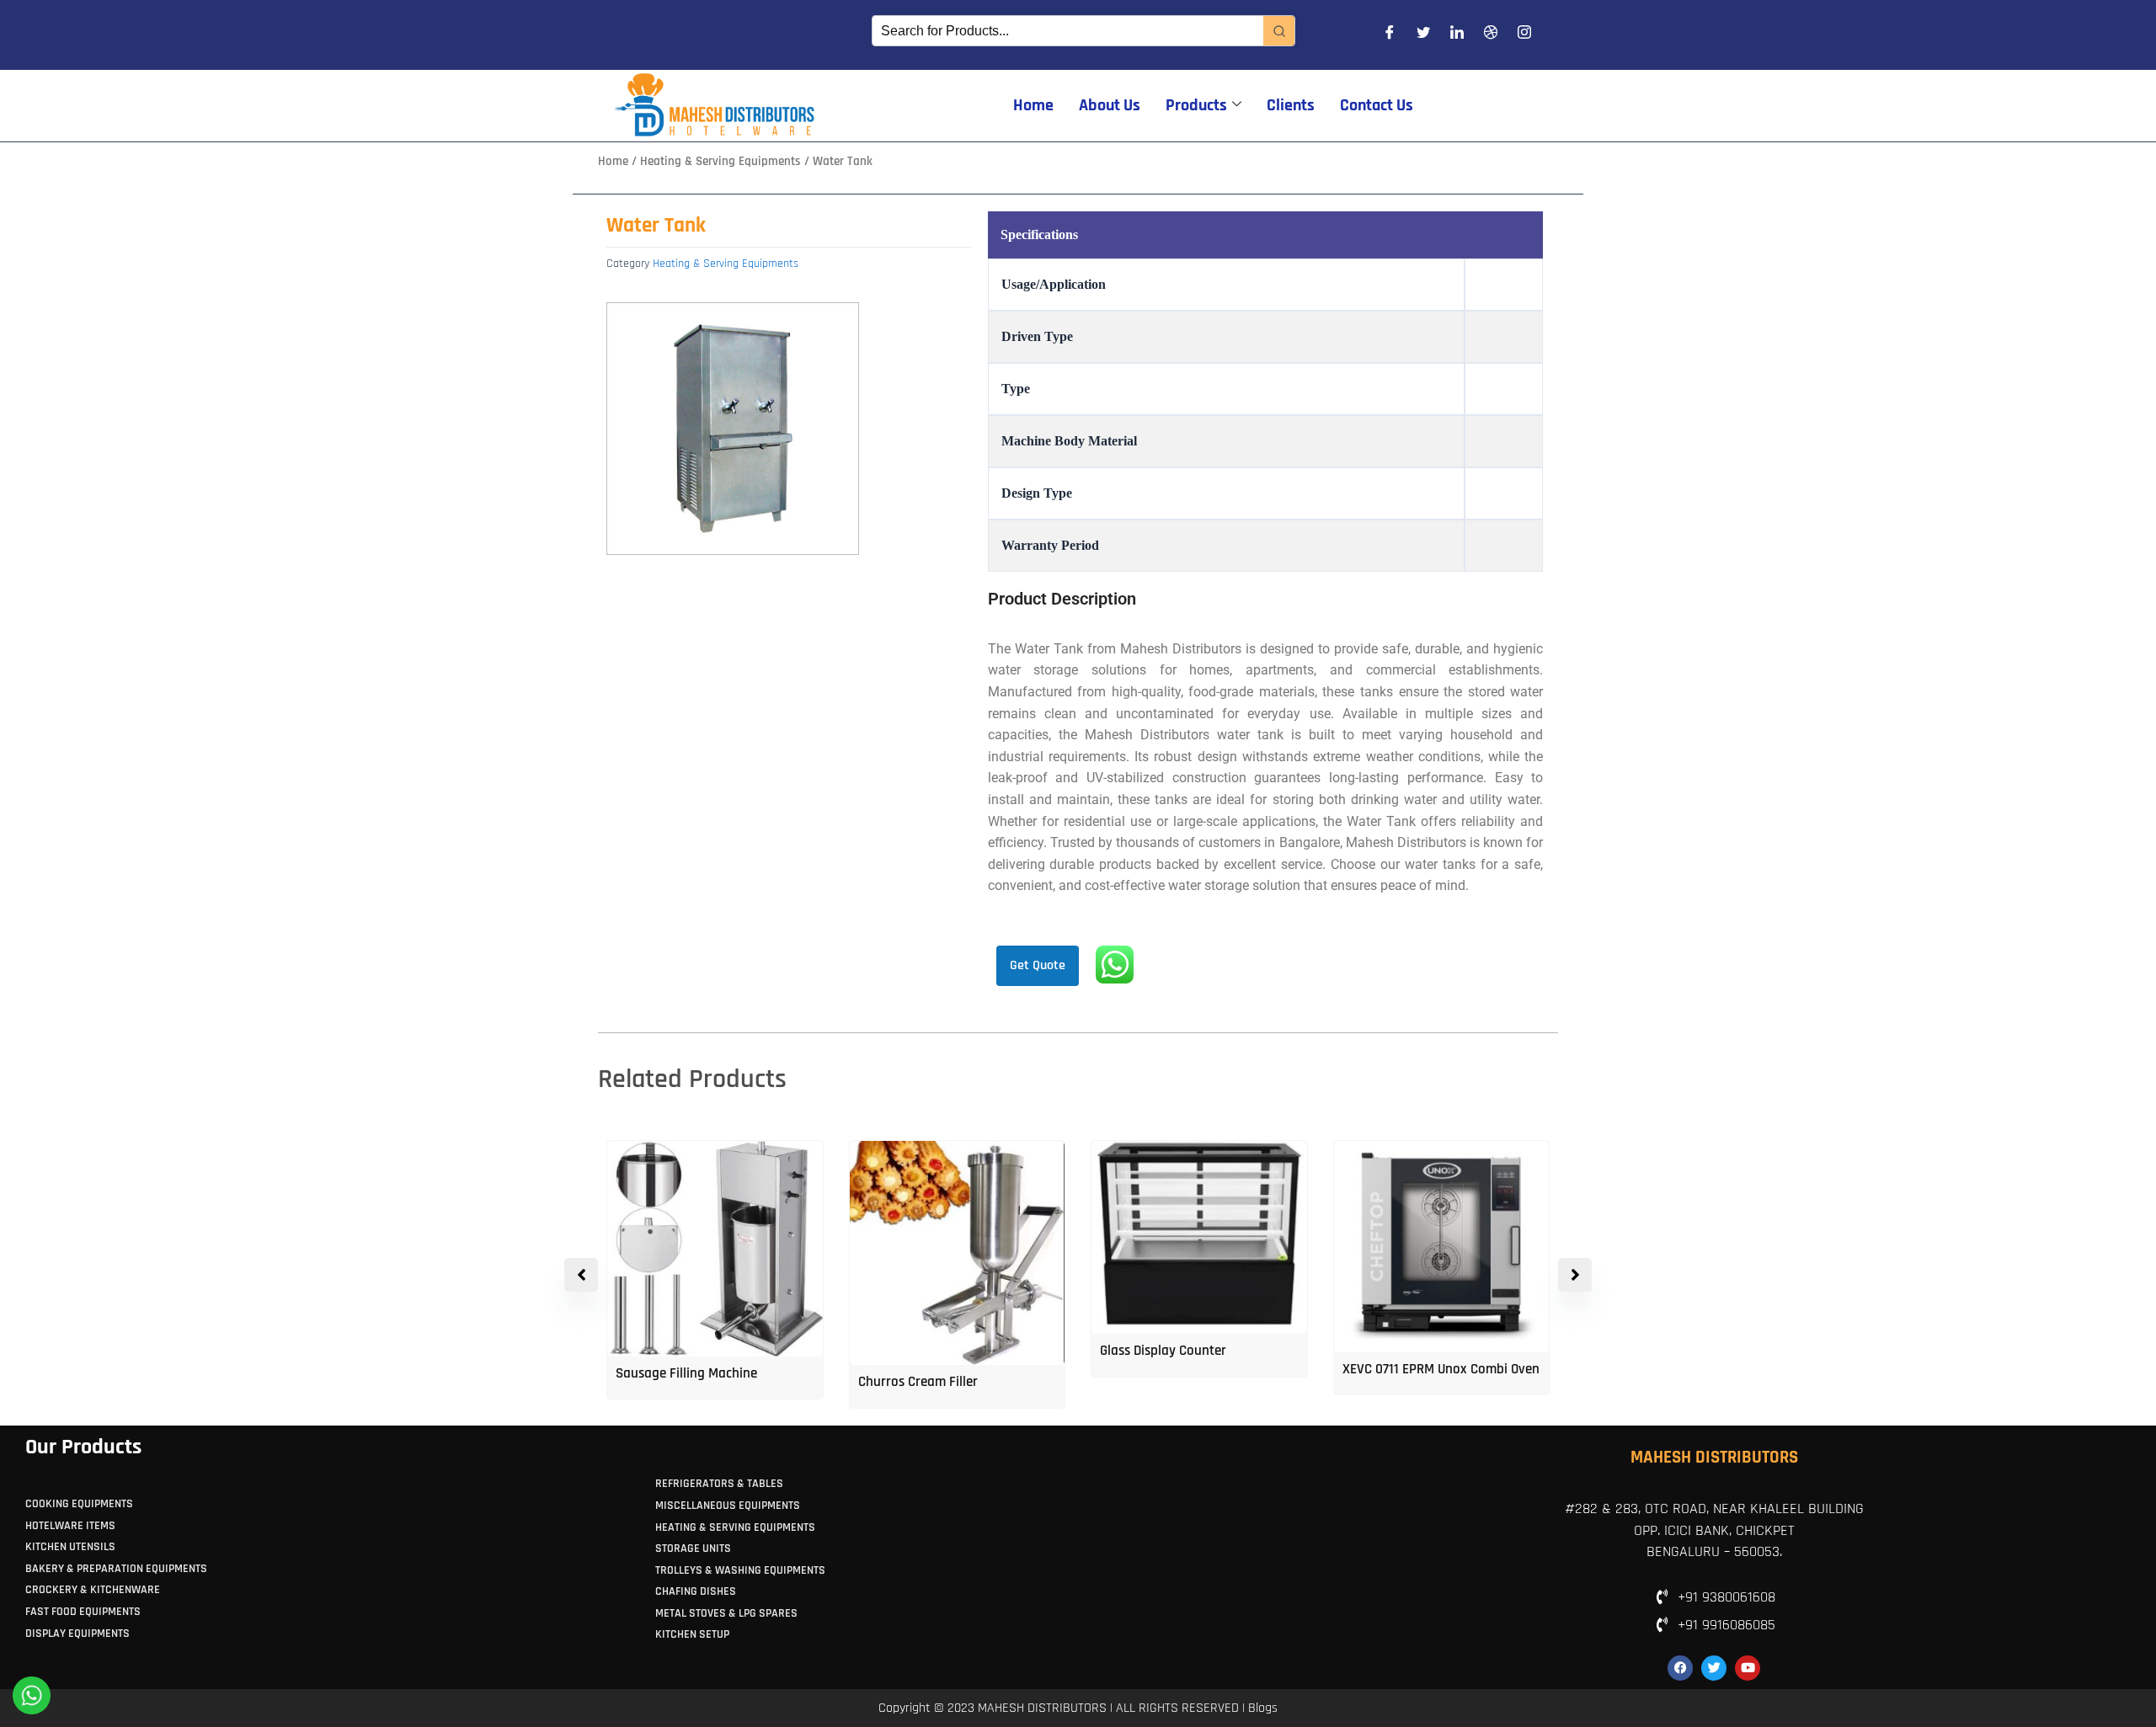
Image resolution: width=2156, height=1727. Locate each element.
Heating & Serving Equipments (720, 161)
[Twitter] (1423, 35)
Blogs (1263, 1708)
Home (1033, 105)
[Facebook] (1390, 35)
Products (1196, 105)
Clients (1291, 105)
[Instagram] (1524, 35)
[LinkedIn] (1457, 35)
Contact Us (1377, 105)
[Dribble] (1491, 35)
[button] (1575, 1275)
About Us (1110, 105)
